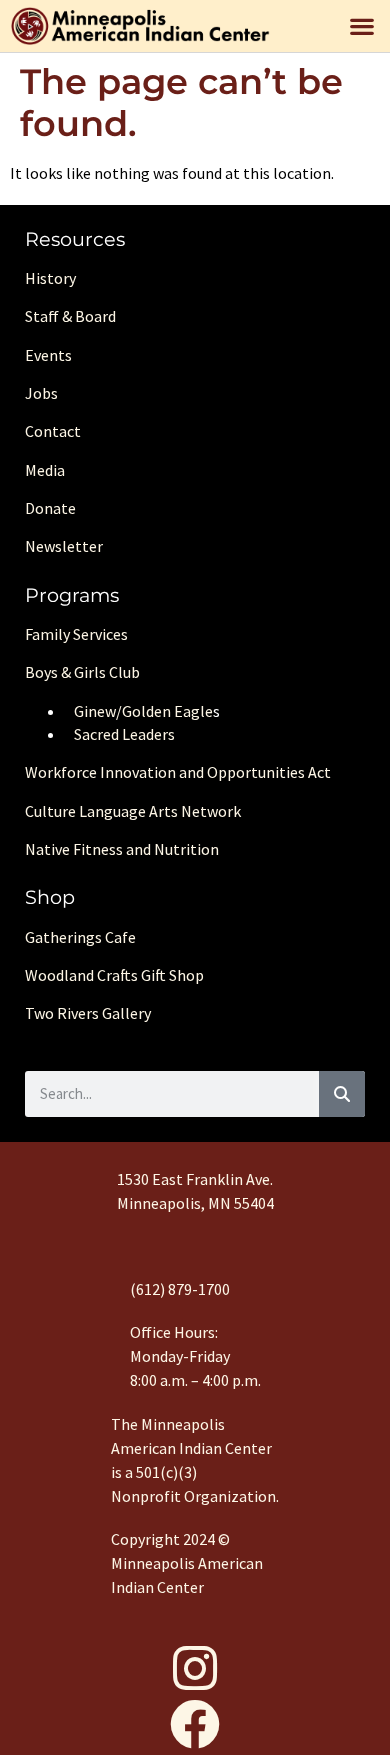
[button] (361, 25)
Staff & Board (70, 316)
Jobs (41, 393)
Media (45, 470)
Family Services (76, 634)
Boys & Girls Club (82, 672)
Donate (50, 508)
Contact (53, 431)
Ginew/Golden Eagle (143, 711)
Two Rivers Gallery (88, 1013)
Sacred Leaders (124, 734)
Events (48, 355)
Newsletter (64, 546)
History (50, 278)
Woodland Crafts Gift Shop (114, 975)
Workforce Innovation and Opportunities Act (178, 772)
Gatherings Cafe (80, 937)
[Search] (342, 1094)
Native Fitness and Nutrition (122, 849)
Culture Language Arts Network (133, 811)
